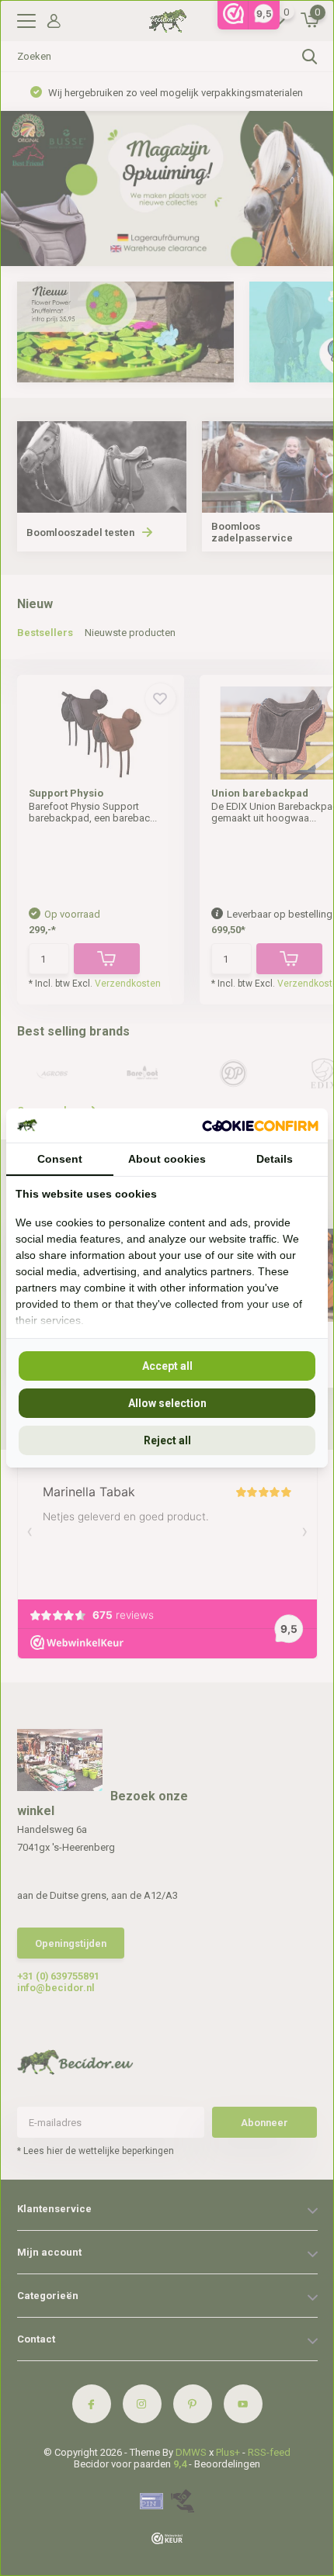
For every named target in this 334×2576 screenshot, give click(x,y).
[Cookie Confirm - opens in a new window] (260, 1125)
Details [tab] (275, 1159)
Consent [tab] (60, 1159)
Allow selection (167, 1403)
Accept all (167, 1366)
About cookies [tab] (167, 1159)
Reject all (167, 1440)
